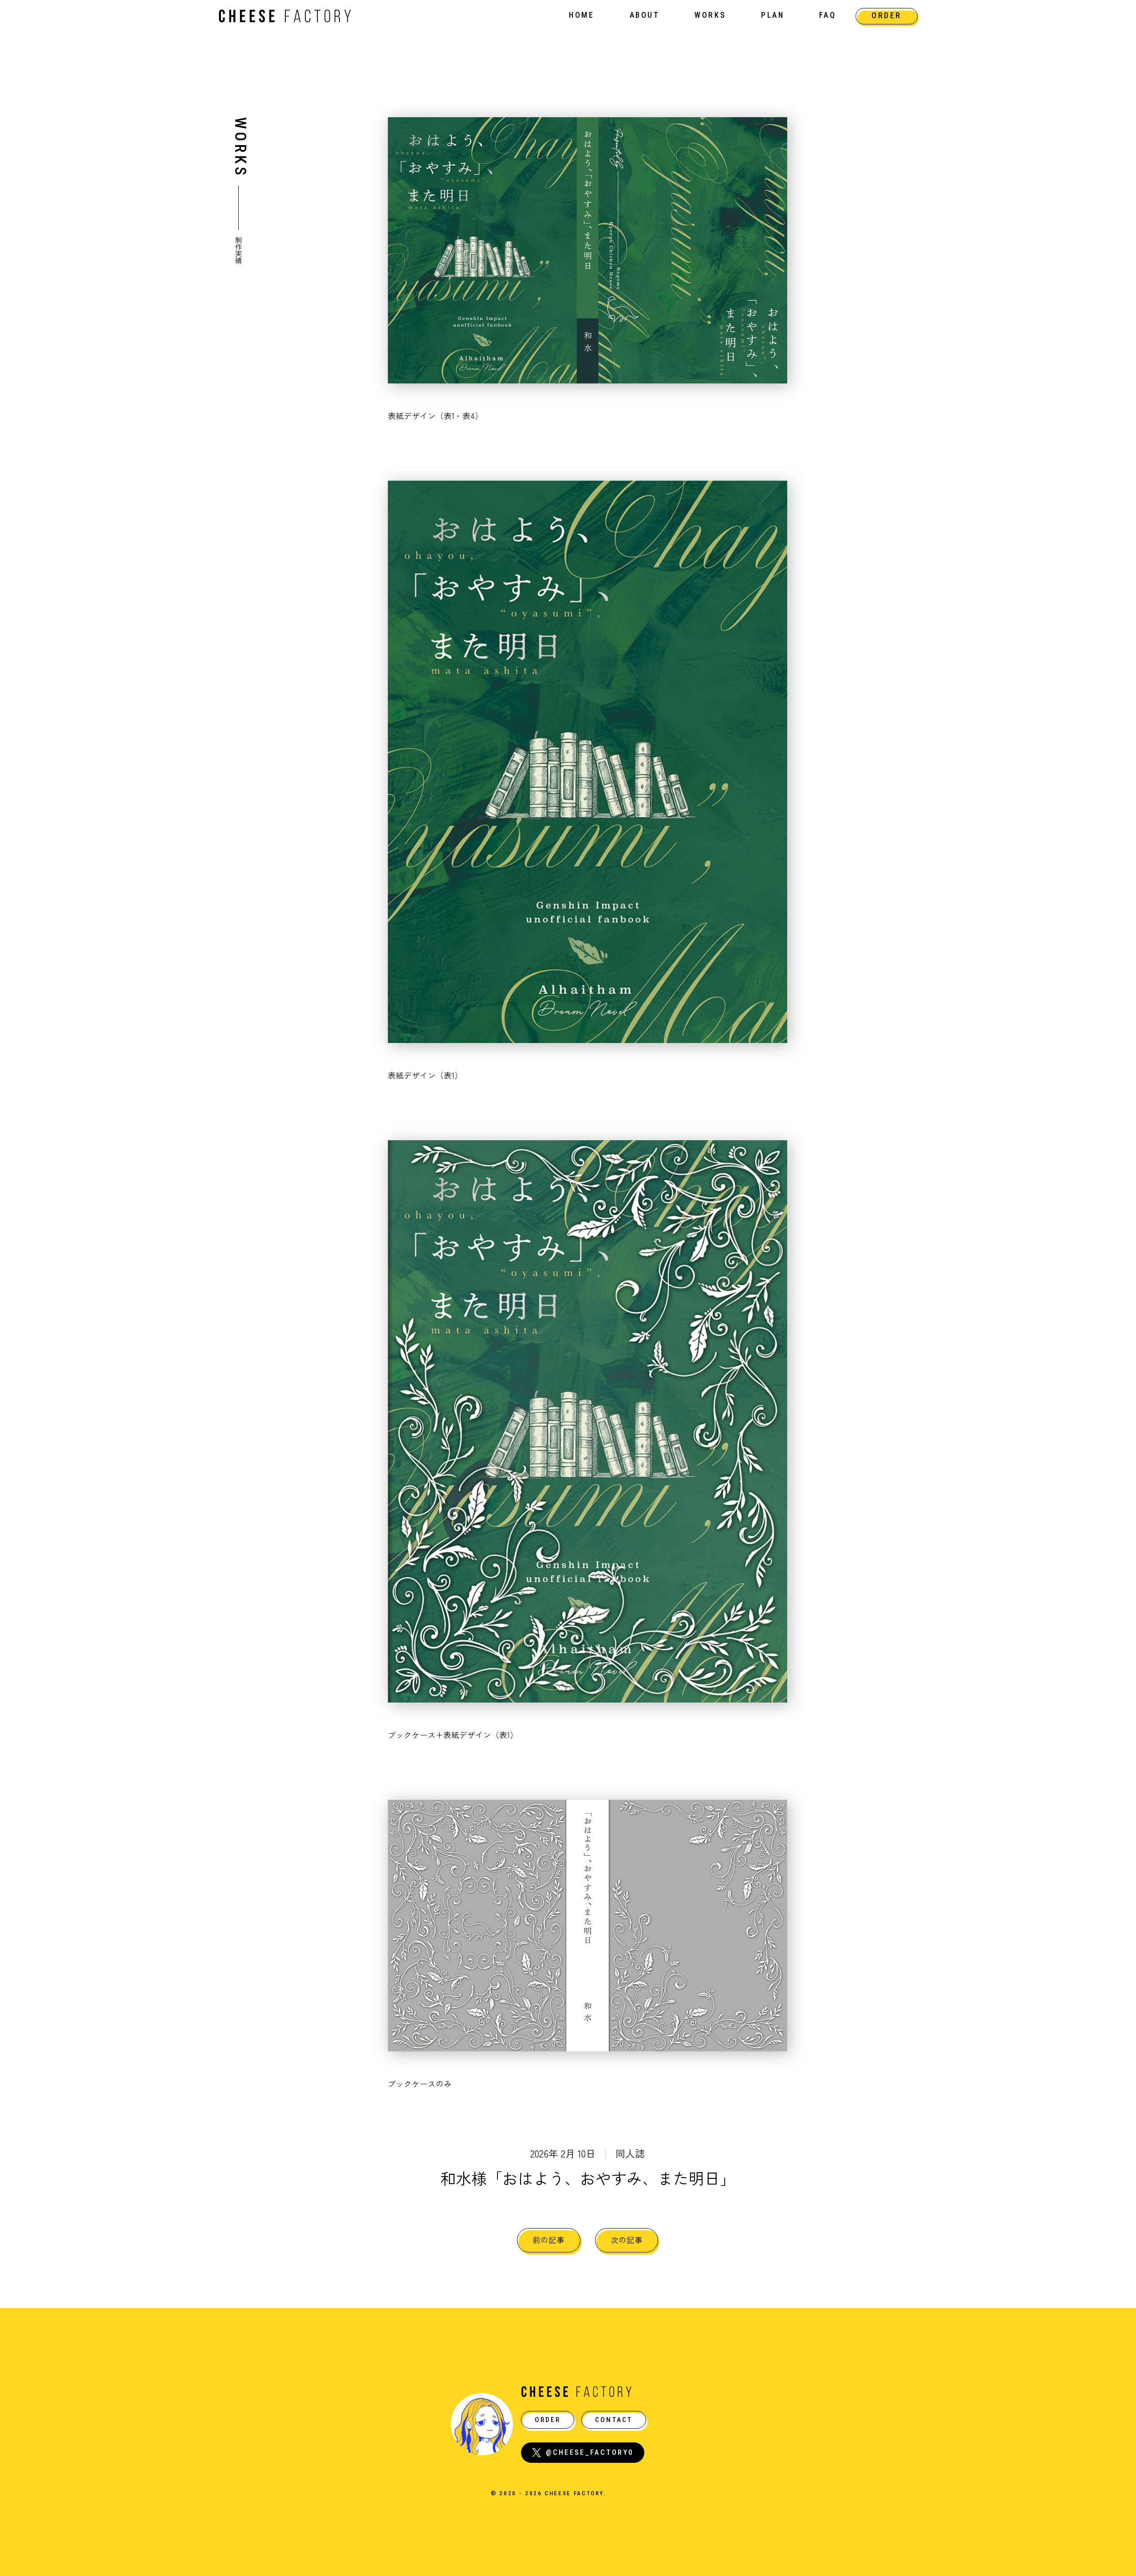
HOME (582, 15)
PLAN (773, 15)
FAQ (828, 15)
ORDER (887, 16)
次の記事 (627, 2240)
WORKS (710, 15)
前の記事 (548, 2240)
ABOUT (645, 15)
